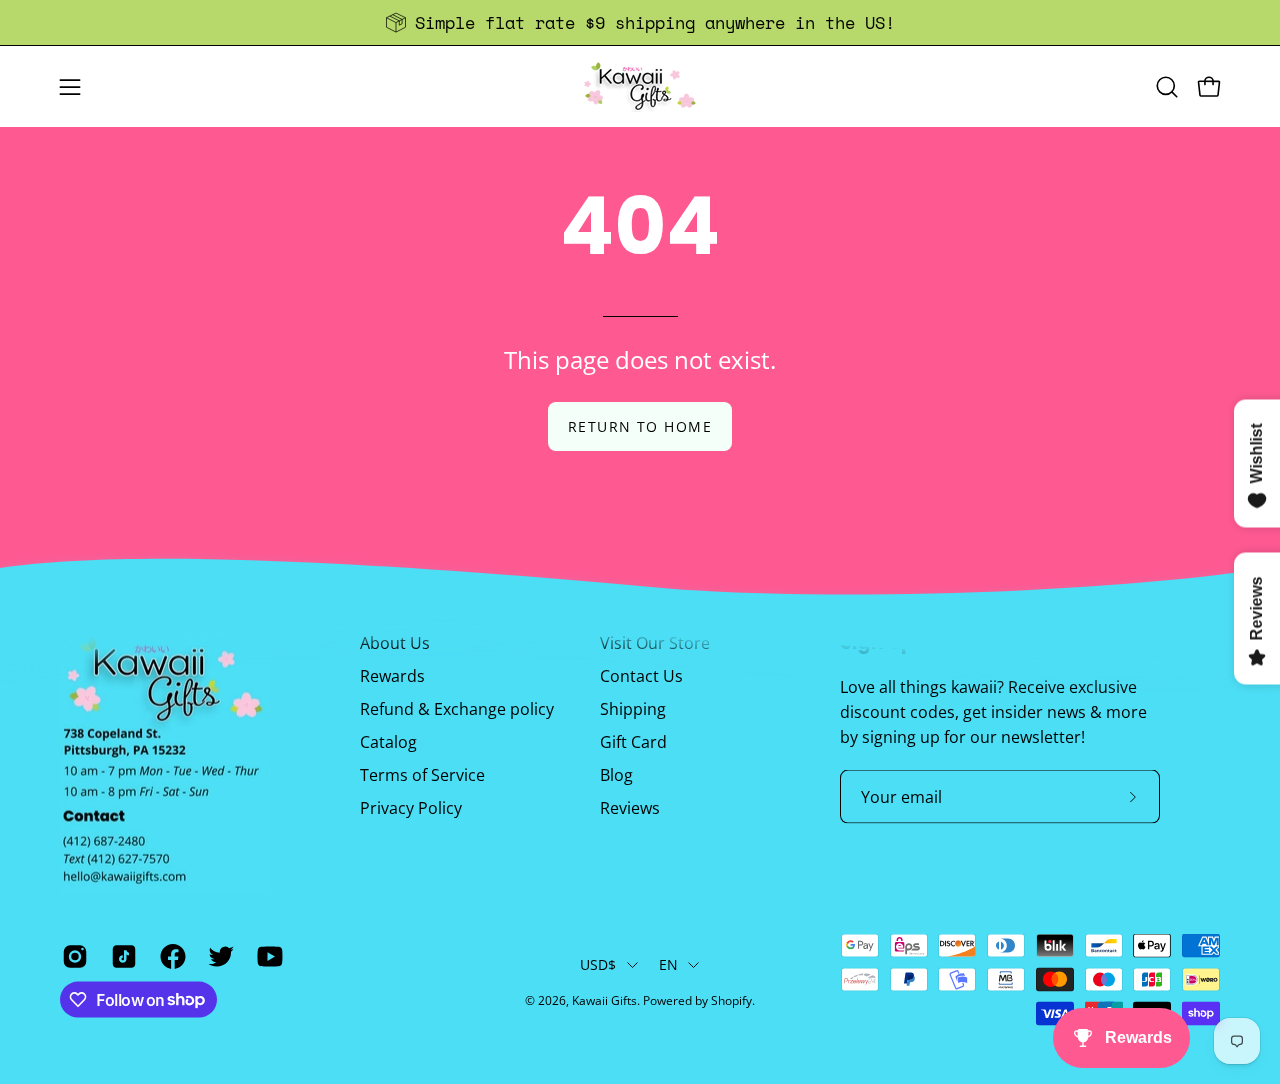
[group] (640, 22)
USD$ (598, 964)
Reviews (630, 808)
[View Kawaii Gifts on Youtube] (266, 956)
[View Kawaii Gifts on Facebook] (169, 956)
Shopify (731, 1000)
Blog (616, 775)
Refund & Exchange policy (457, 709)
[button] (1167, 87)
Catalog (388, 742)
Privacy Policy (411, 808)
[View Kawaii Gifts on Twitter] (217, 956)
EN (669, 964)
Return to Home (640, 426)
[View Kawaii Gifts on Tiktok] (120, 956)
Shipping (633, 709)
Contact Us (641, 676)
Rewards (392, 676)
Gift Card (633, 742)
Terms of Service (422, 775)
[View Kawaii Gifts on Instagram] (71, 956)
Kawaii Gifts (604, 1000)
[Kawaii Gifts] (640, 86)
